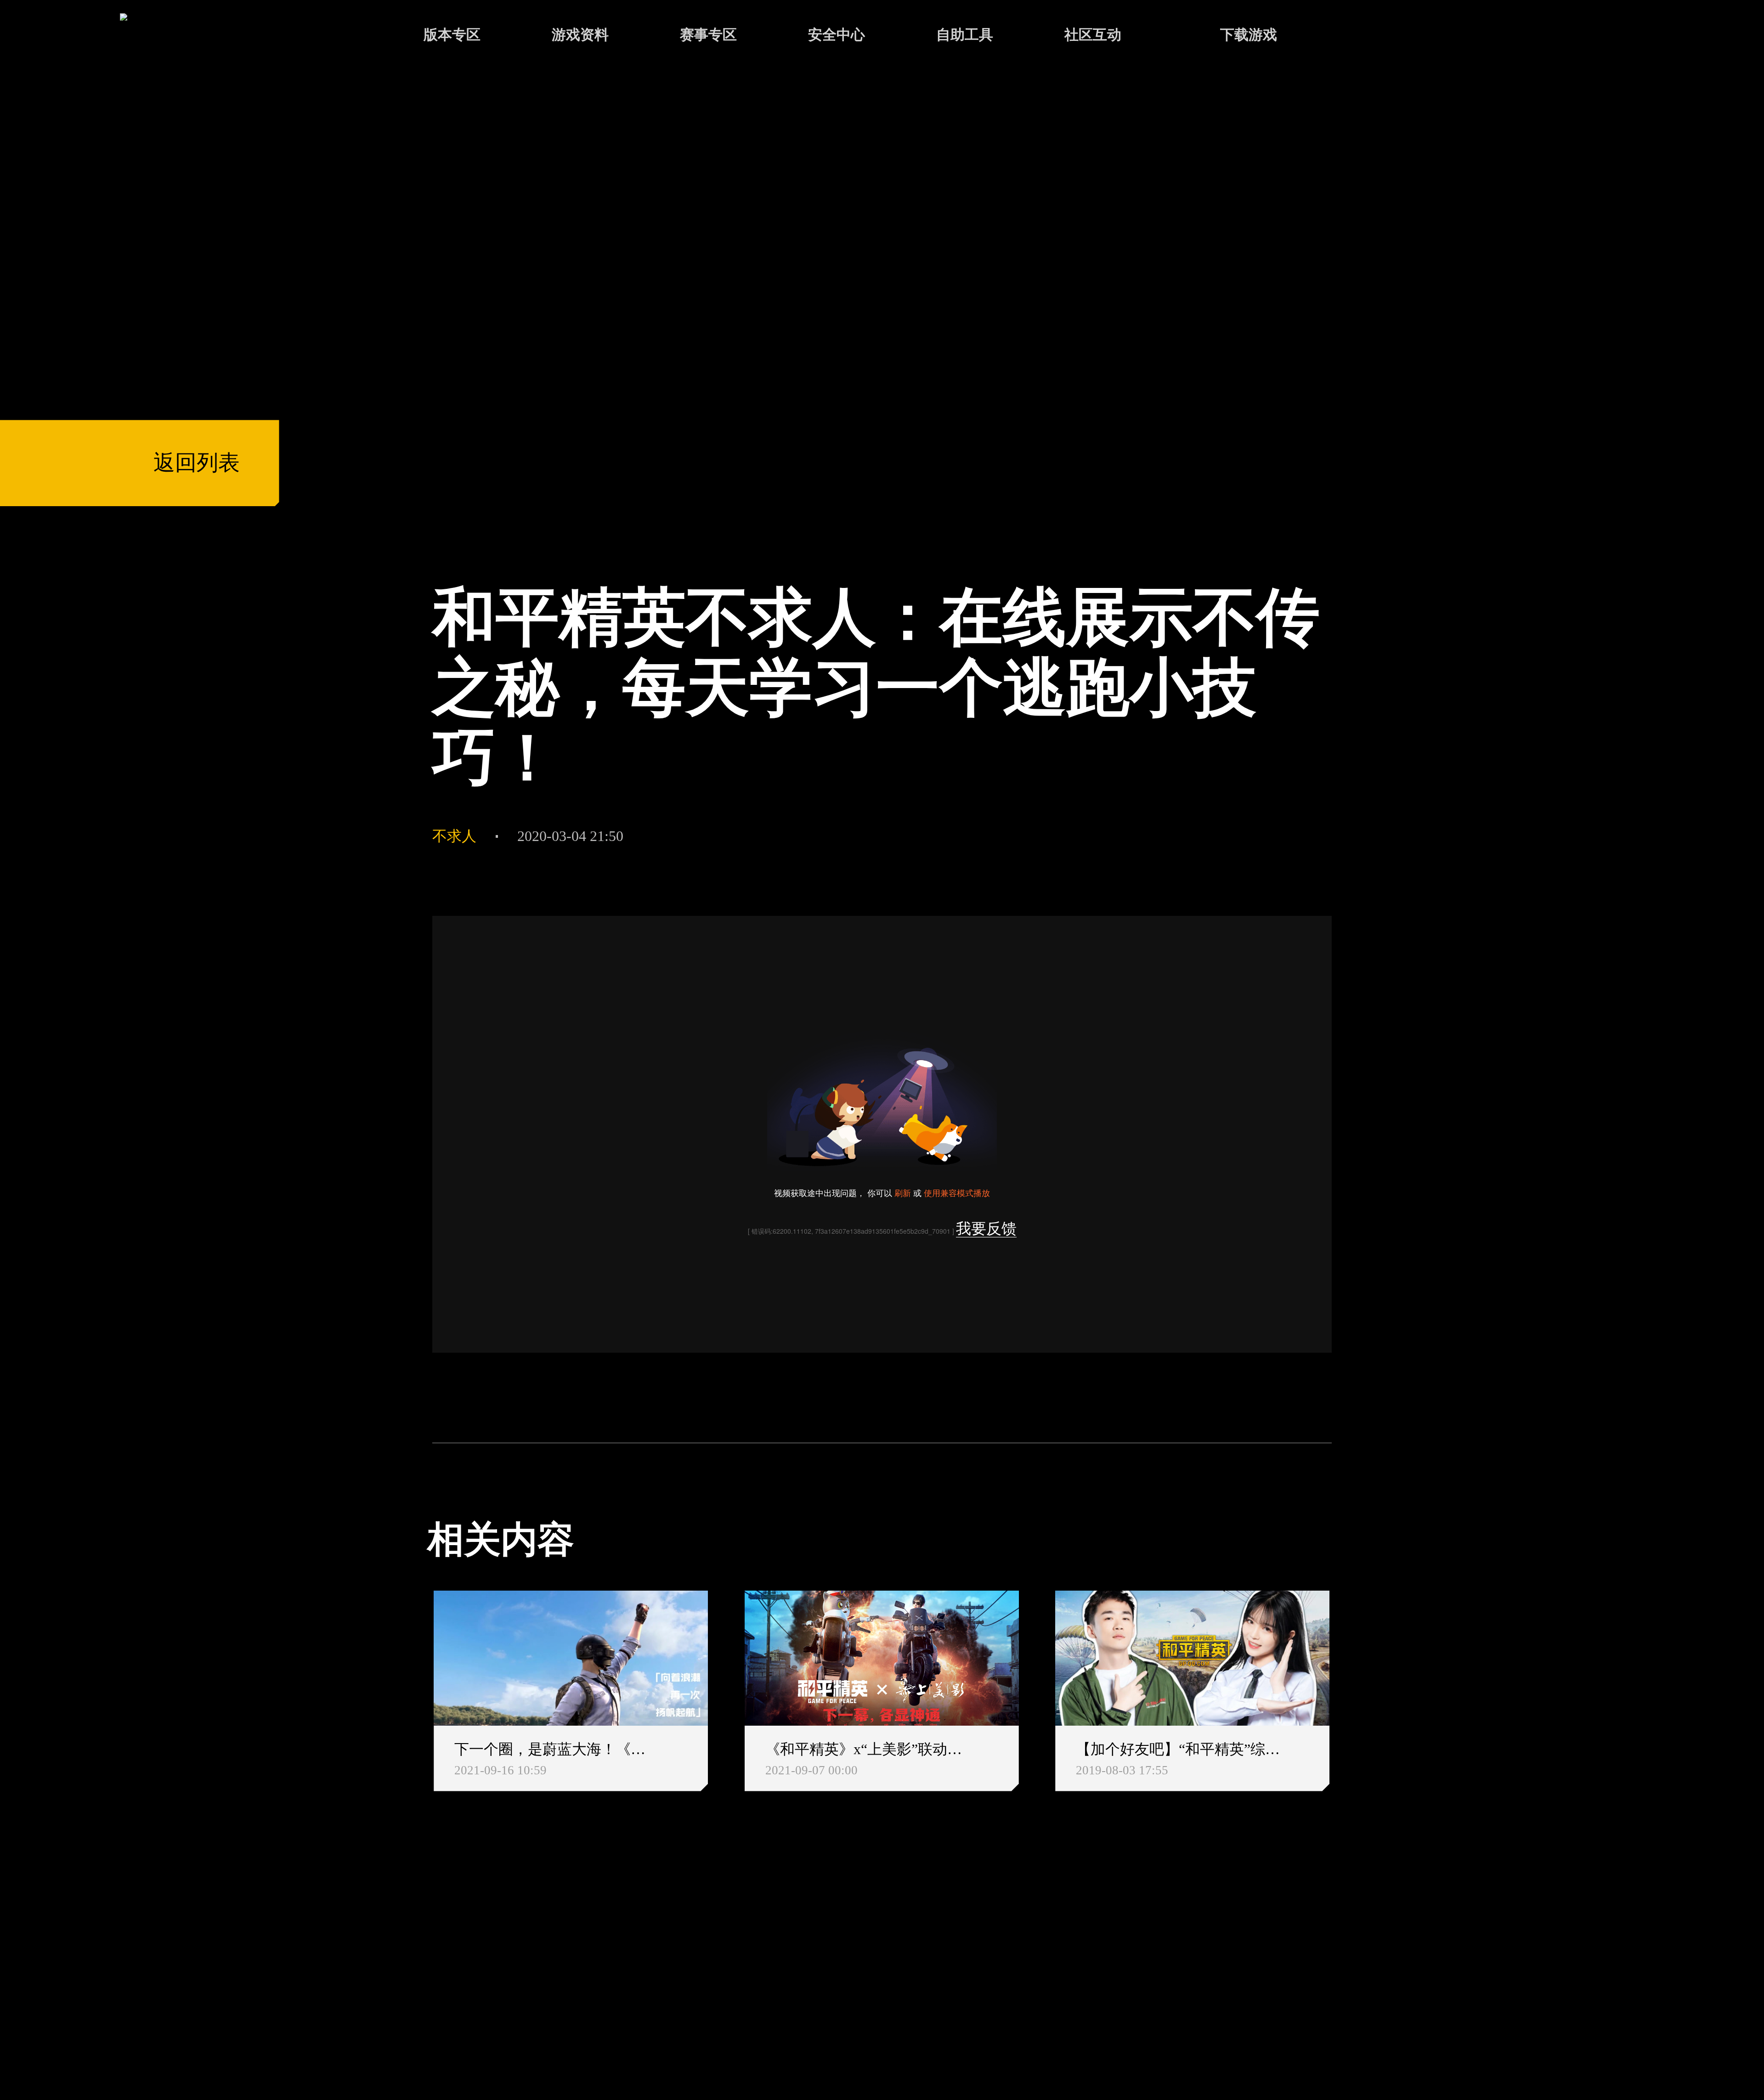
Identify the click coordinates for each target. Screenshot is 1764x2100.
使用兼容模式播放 (957, 1192)
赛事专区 (708, 34)
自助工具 (965, 34)
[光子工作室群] (409, 1964)
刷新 (903, 1192)
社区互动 (1093, 34)
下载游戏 (1249, 34)
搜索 (1372, 37)
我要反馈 (986, 1229)
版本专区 (452, 34)
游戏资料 (580, 34)
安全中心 (837, 34)
